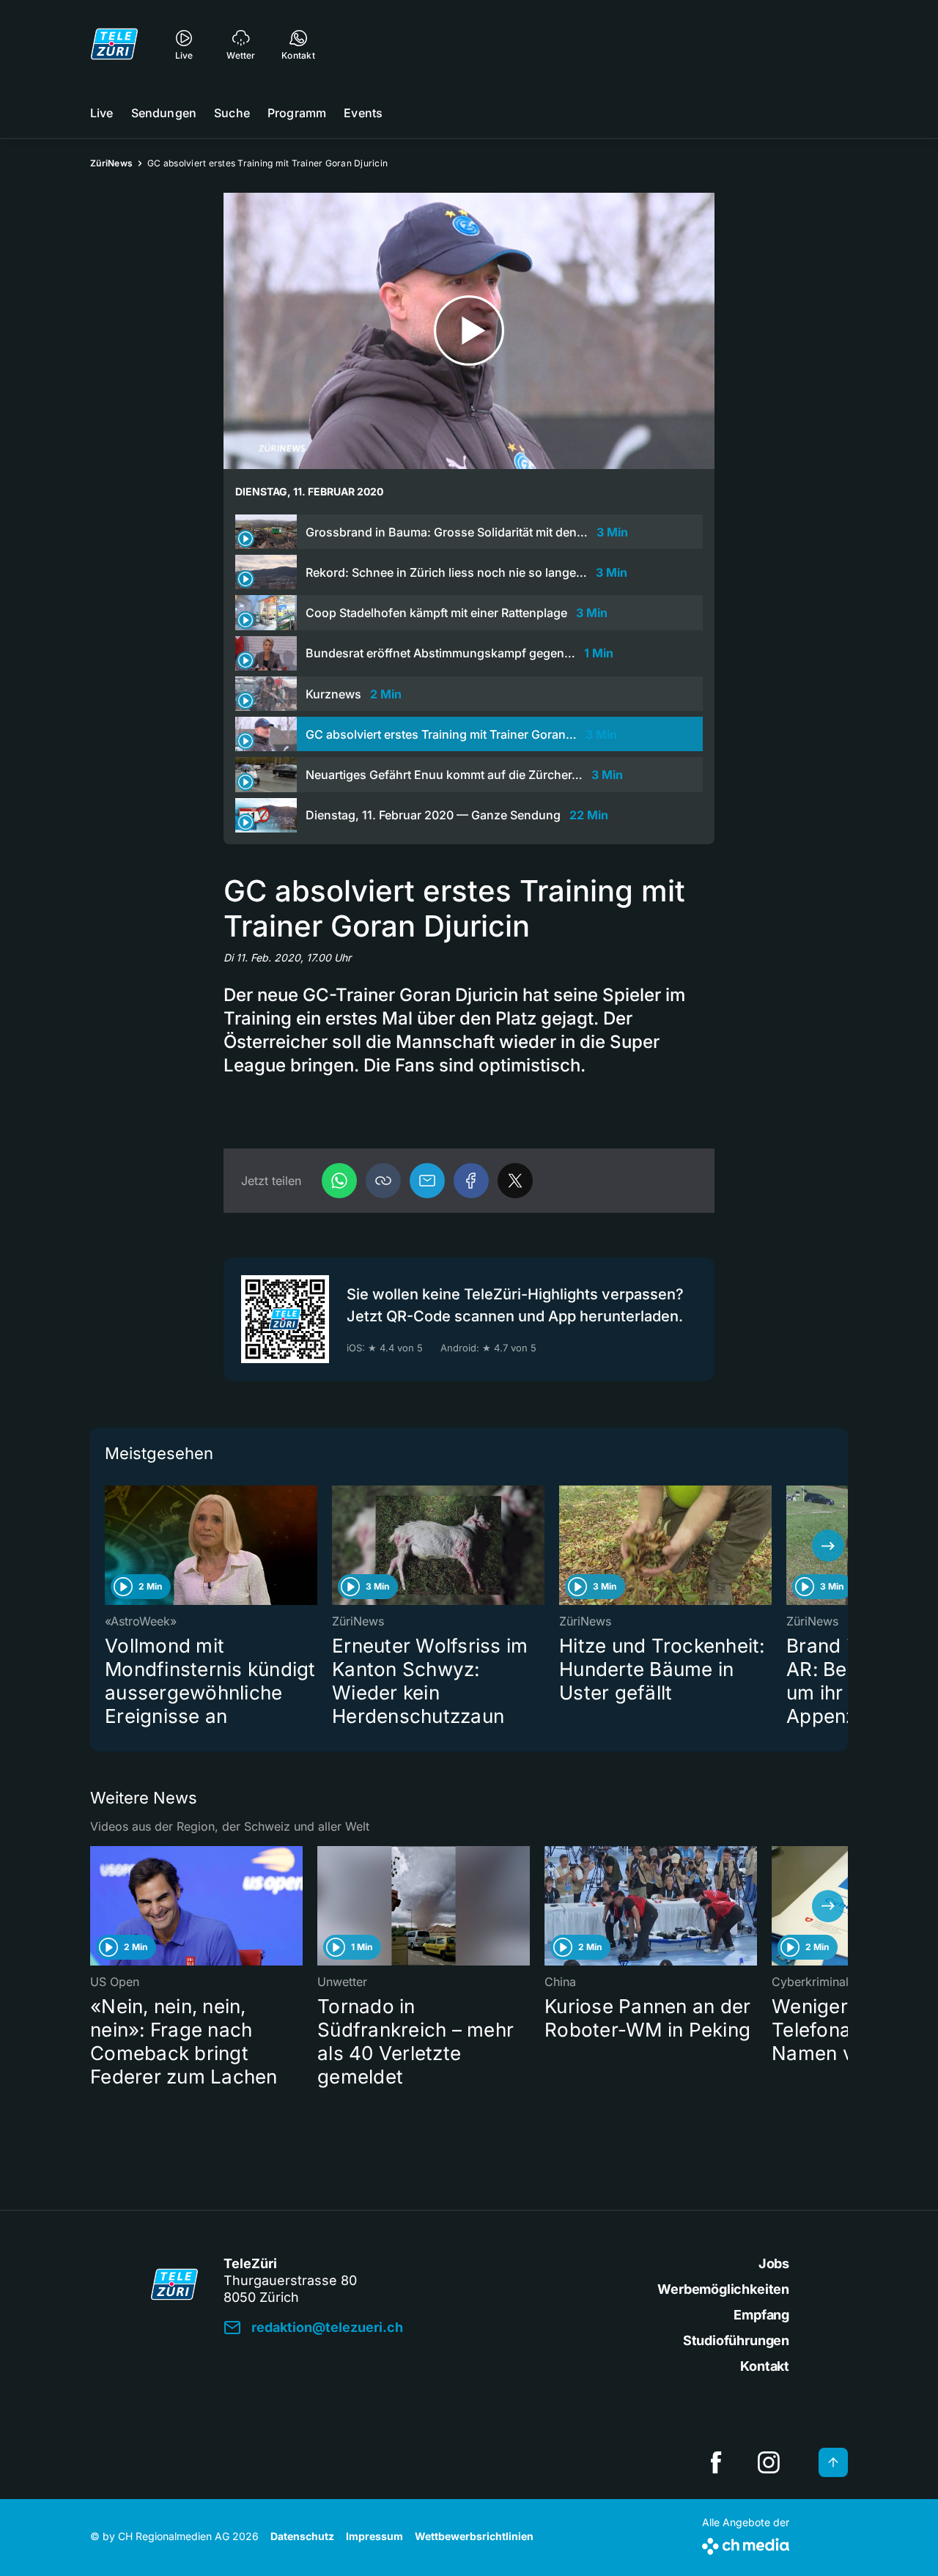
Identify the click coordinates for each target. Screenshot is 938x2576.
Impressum (374, 2536)
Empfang (761, 2315)
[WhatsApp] (339, 1181)
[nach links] (110, 1546)
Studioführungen (736, 2340)
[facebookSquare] (716, 2462)
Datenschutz (302, 2536)
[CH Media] (746, 2543)
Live (102, 113)
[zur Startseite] (114, 44)
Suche (232, 113)
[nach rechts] (828, 1546)
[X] (515, 1181)
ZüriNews (111, 163)
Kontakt (765, 2366)
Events (363, 113)
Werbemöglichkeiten (723, 2289)
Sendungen (164, 113)
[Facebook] (471, 1181)
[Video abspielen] (469, 331)
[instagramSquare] (769, 2462)
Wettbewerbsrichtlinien (474, 2536)
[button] (383, 1181)
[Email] (427, 1181)
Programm (297, 113)
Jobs (774, 2263)
